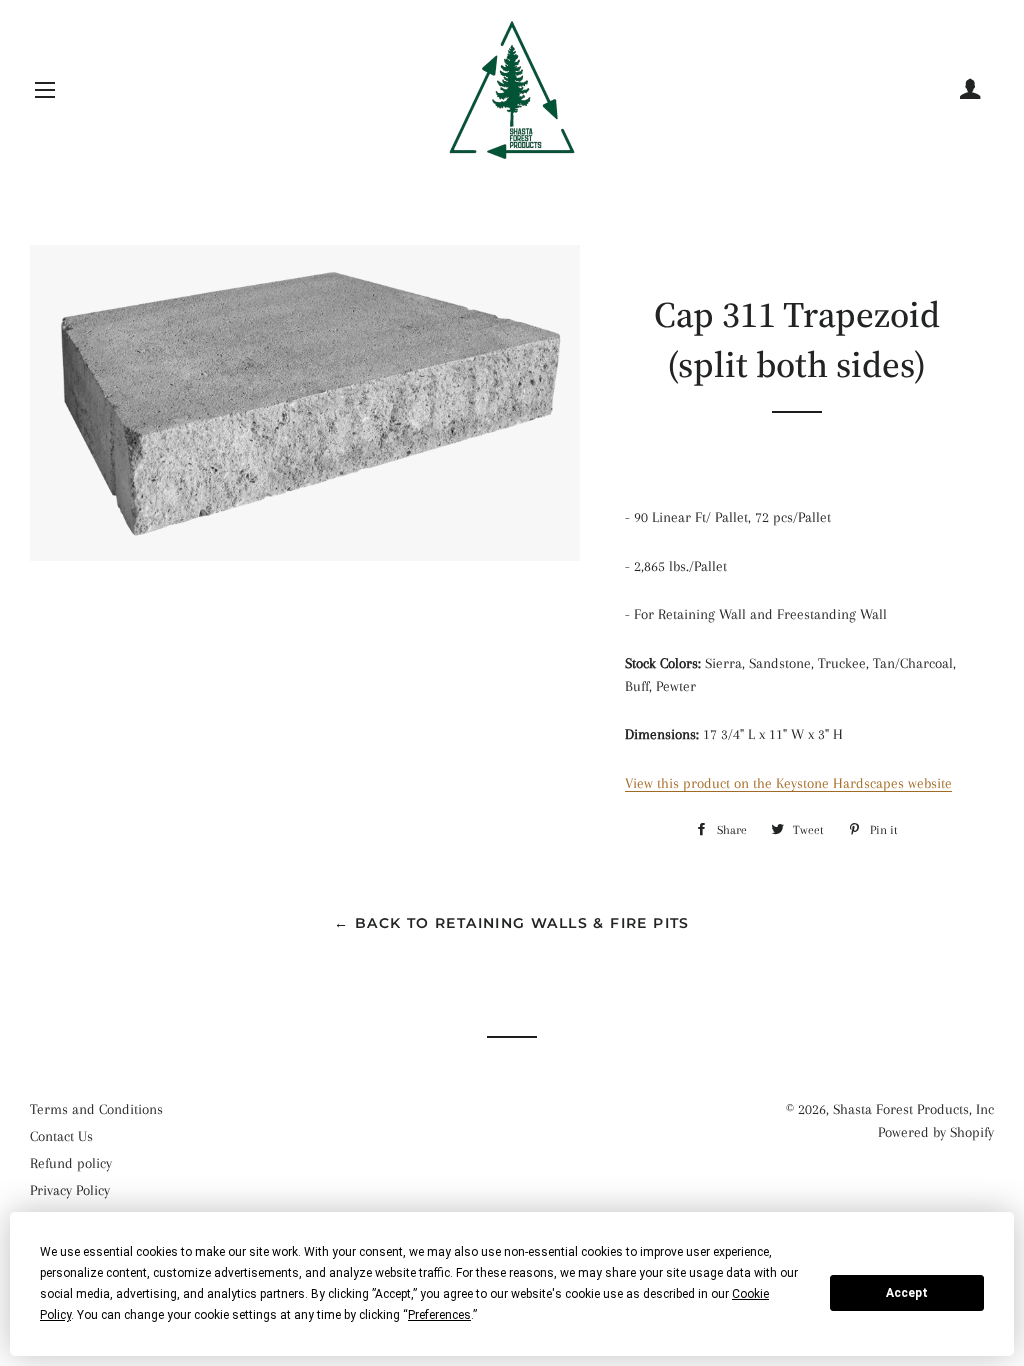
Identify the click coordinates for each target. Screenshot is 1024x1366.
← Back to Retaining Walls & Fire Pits (512, 923)
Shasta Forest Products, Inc (913, 1109)
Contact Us (61, 1136)
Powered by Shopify (936, 1132)
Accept (907, 1293)
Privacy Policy (70, 1190)
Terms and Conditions (96, 1109)
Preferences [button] (439, 1315)
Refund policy (71, 1163)
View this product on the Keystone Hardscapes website (788, 783)
